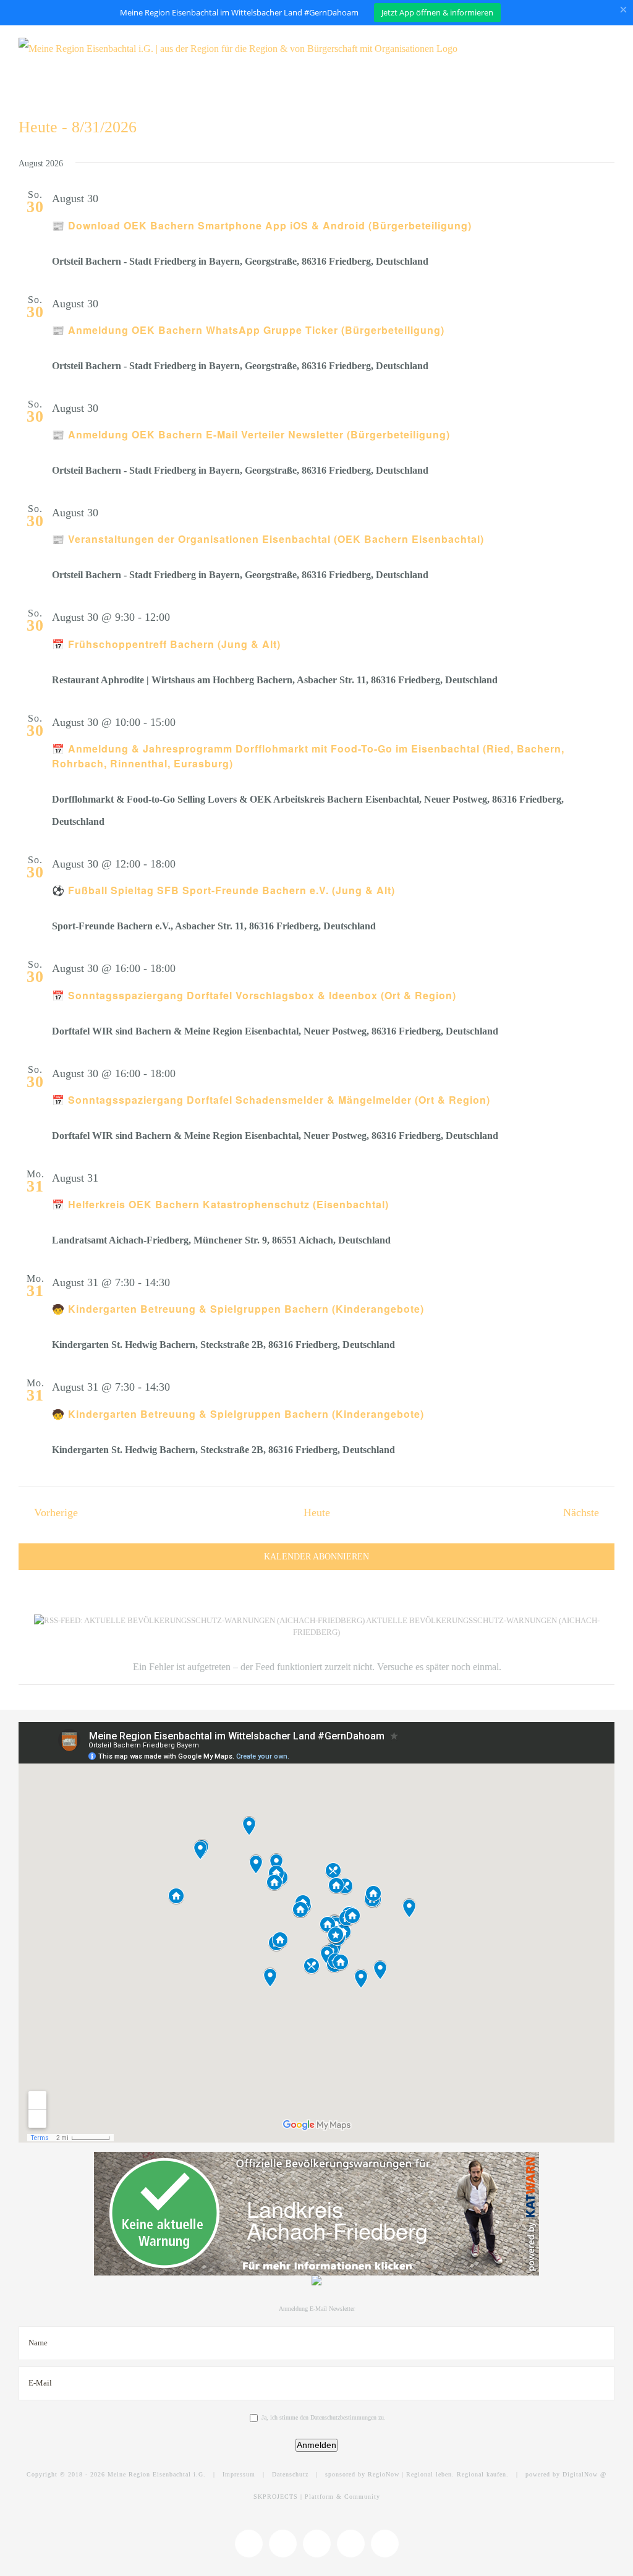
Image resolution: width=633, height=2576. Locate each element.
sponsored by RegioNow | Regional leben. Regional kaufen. (417, 2474)
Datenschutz (290, 2474)
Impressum (239, 2474)
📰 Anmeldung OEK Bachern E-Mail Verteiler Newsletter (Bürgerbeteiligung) (251, 434)
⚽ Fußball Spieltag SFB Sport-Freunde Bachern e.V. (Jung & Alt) (223, 890)
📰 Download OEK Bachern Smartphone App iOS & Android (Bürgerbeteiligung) (262, 225)
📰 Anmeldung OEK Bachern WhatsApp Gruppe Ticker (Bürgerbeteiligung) (248, 330)
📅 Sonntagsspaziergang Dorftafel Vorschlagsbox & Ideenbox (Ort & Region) (254, 995)
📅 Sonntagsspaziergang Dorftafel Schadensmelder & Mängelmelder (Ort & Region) (271, 1100)
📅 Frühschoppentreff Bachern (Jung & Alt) (166, 644)
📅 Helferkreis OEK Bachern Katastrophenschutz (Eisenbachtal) (220, 1204)
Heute (317, 1512)
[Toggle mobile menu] (610, 49)
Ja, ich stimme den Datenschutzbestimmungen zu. (324, 2417)
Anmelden (316, 2445)
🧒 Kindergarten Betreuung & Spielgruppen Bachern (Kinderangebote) (238, 1309)
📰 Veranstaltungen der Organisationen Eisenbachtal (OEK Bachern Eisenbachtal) (268, 539)
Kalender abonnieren (316, 1557)
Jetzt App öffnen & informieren (437, 12)
